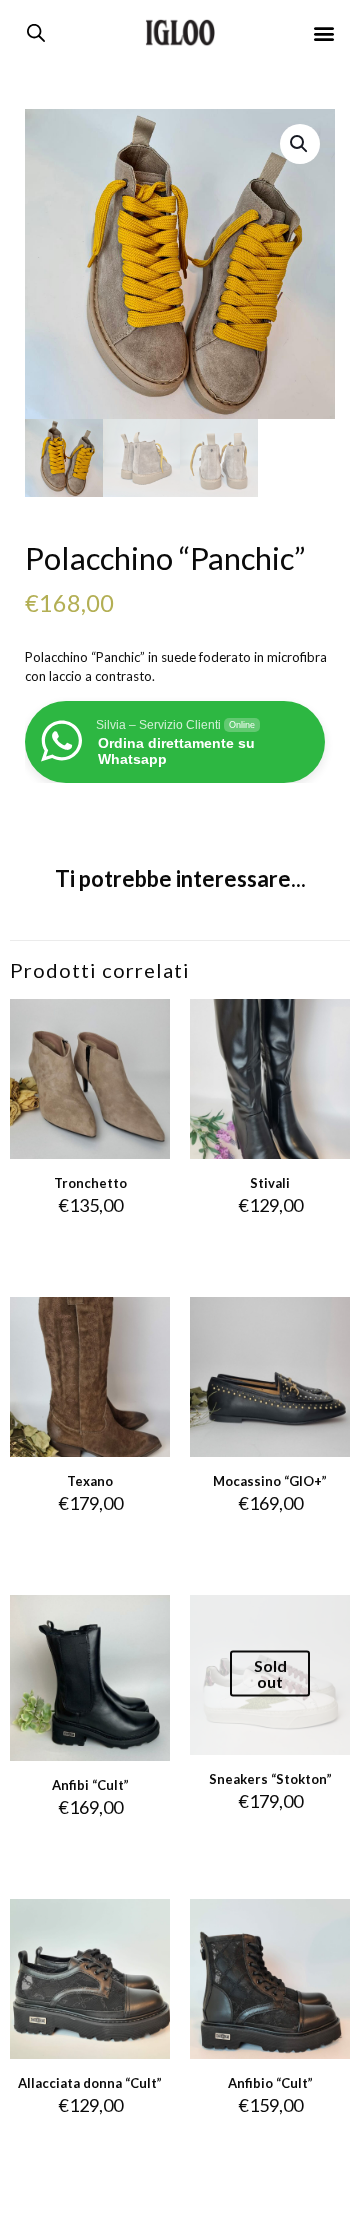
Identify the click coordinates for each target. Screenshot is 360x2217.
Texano (90, 1481)
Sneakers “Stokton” (270, 1779)
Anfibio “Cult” (270, 2083)
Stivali (270, 1183)
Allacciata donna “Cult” (90, 2083)
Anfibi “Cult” (90, 1785)
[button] (324, 32)
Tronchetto (90, 1183)
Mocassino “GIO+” (270, 1481)
